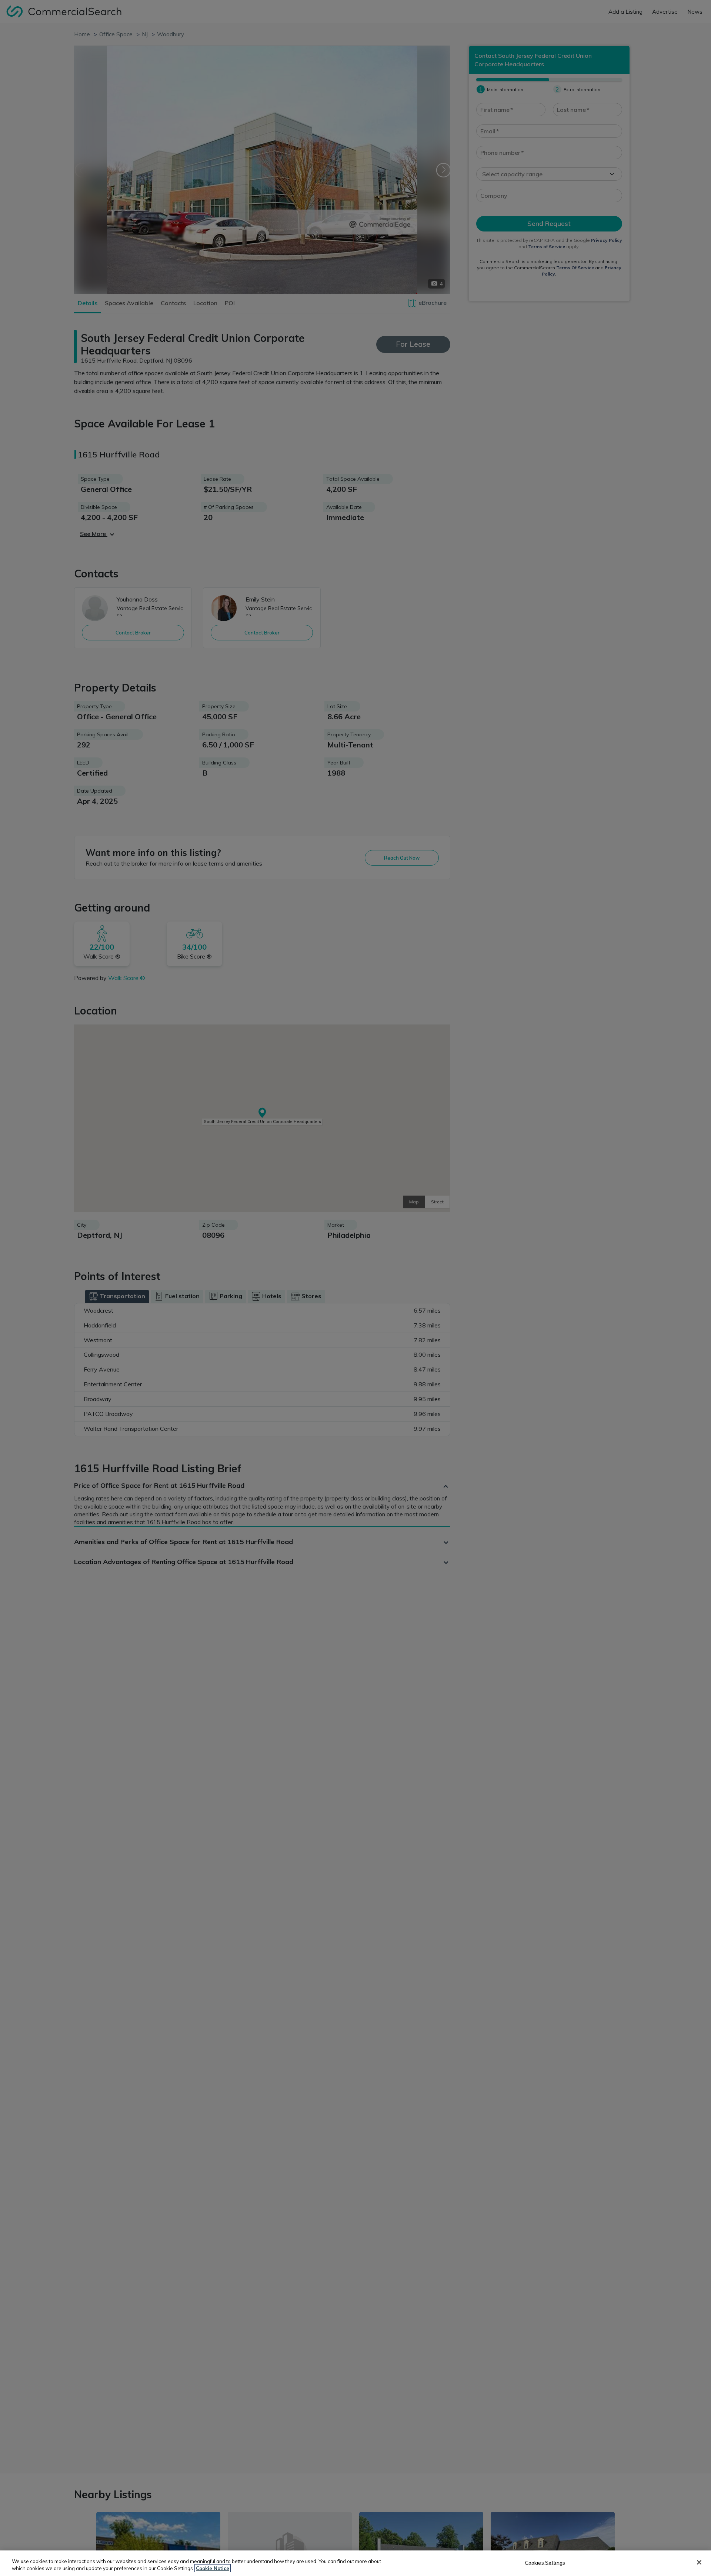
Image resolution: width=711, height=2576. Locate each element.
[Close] (699, 2562)
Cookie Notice (213, 2568)
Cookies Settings (545, 2563)
